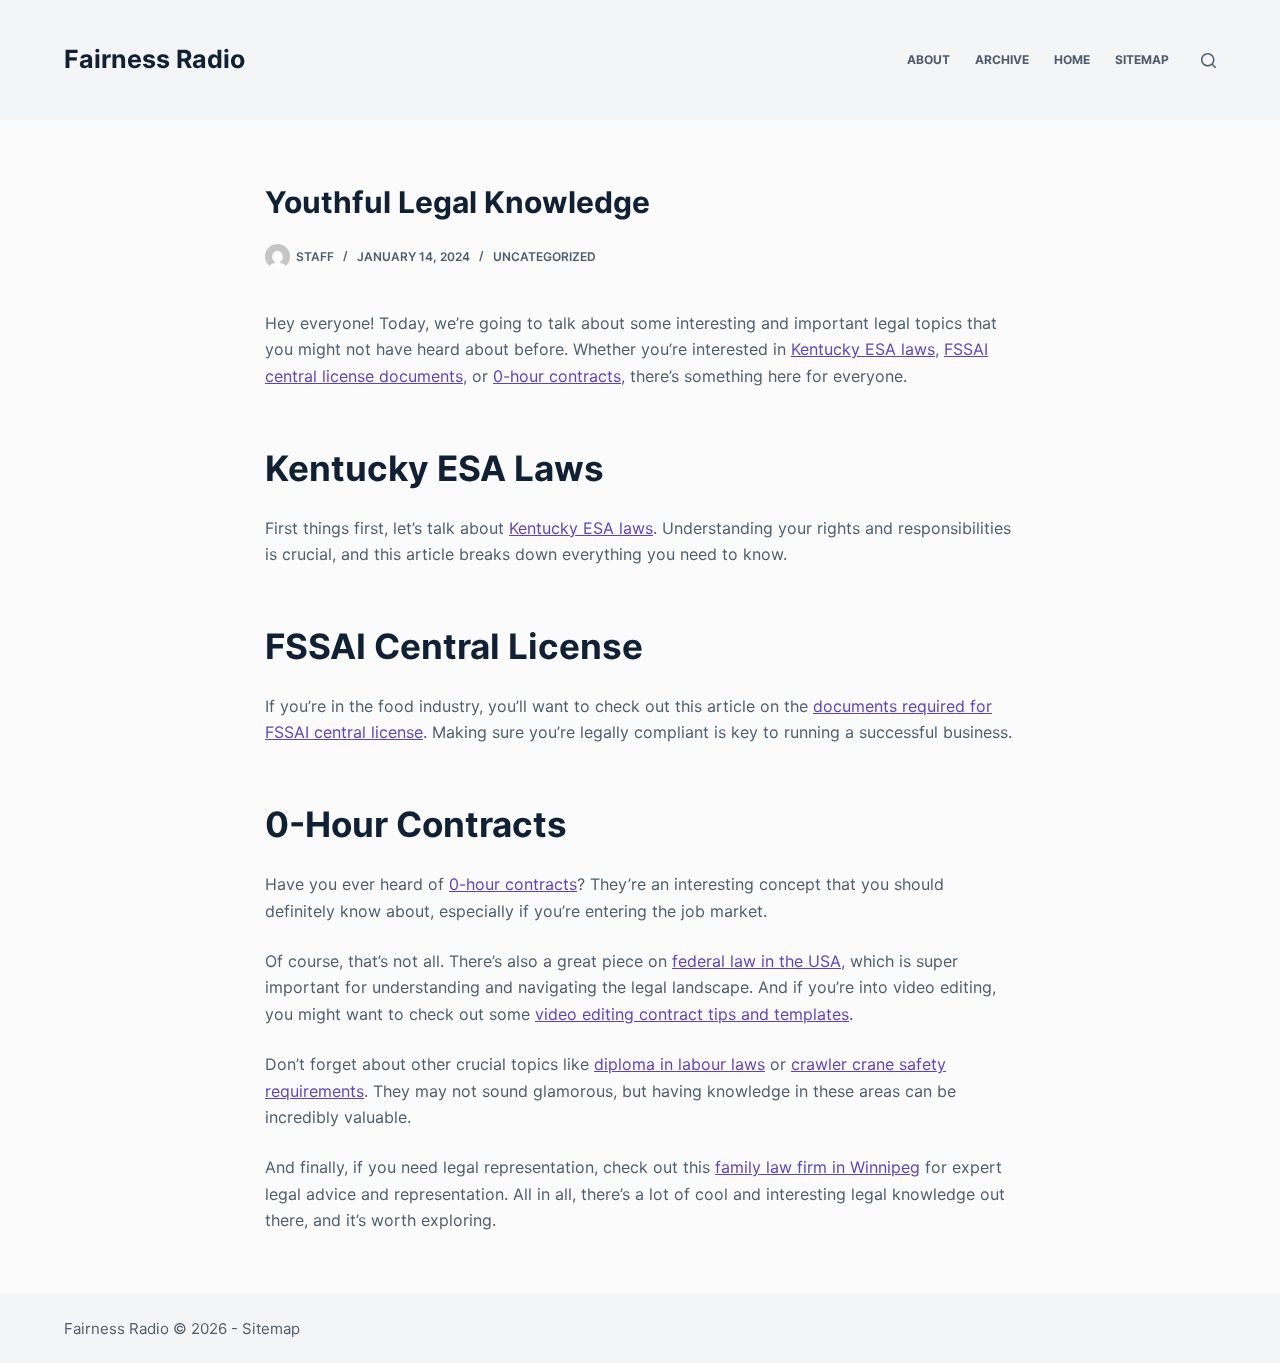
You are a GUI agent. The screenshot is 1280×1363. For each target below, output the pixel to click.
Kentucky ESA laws (863, 349)
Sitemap (1142, 59)
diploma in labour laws (679, 1064)
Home (1072, 59)
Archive (1002, 59)
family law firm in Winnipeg (817, 1167)
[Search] (1208, 60)
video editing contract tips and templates (692, 1014)
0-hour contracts (557, 376)
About (928, 59)
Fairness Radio (154, 59)
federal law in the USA (756, 961)
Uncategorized (544, 256)
